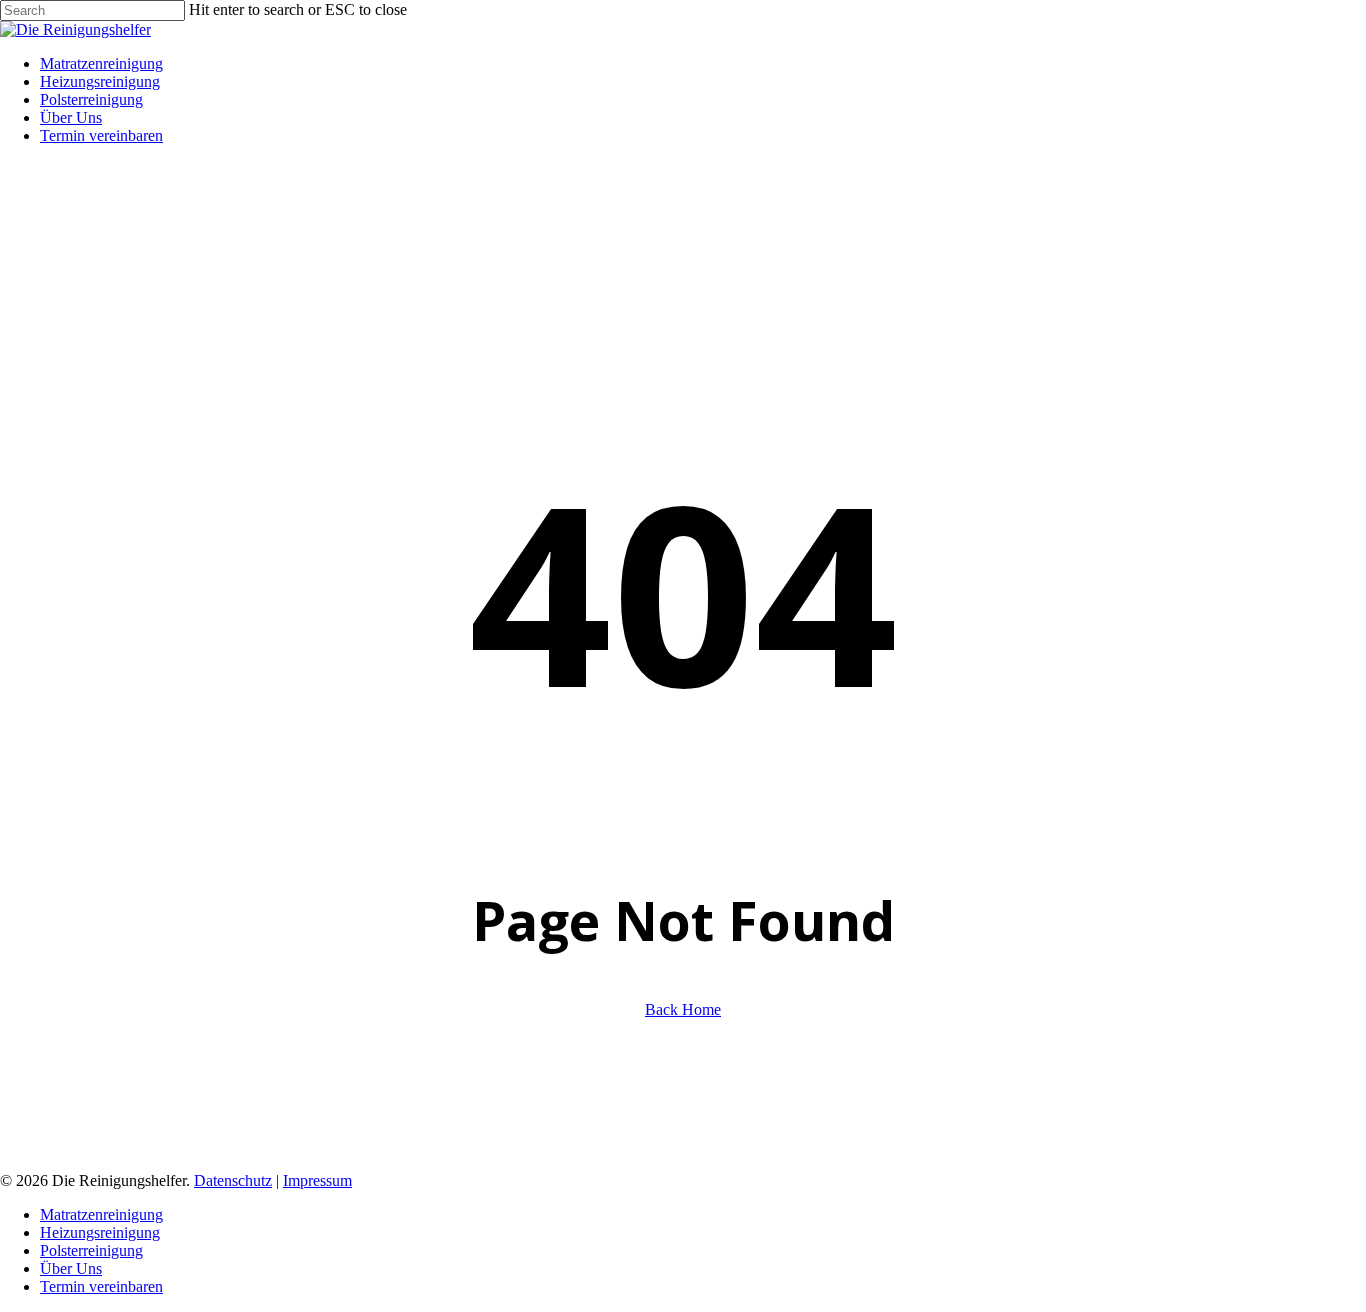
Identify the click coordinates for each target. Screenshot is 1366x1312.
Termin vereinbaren (101, 1286)
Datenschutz (233, 1180)
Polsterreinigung (91, 1250)
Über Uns (71, 1268)
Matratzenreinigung (101, 1214)
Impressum (317, 1180)
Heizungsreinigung (100, 1232)
